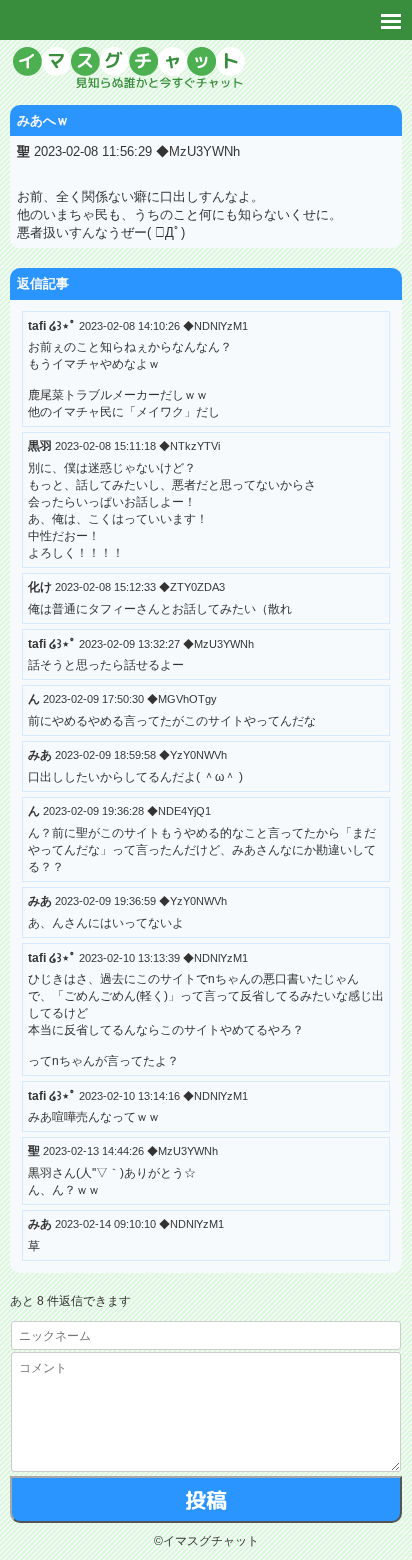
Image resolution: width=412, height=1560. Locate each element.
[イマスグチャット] (206, 70)
